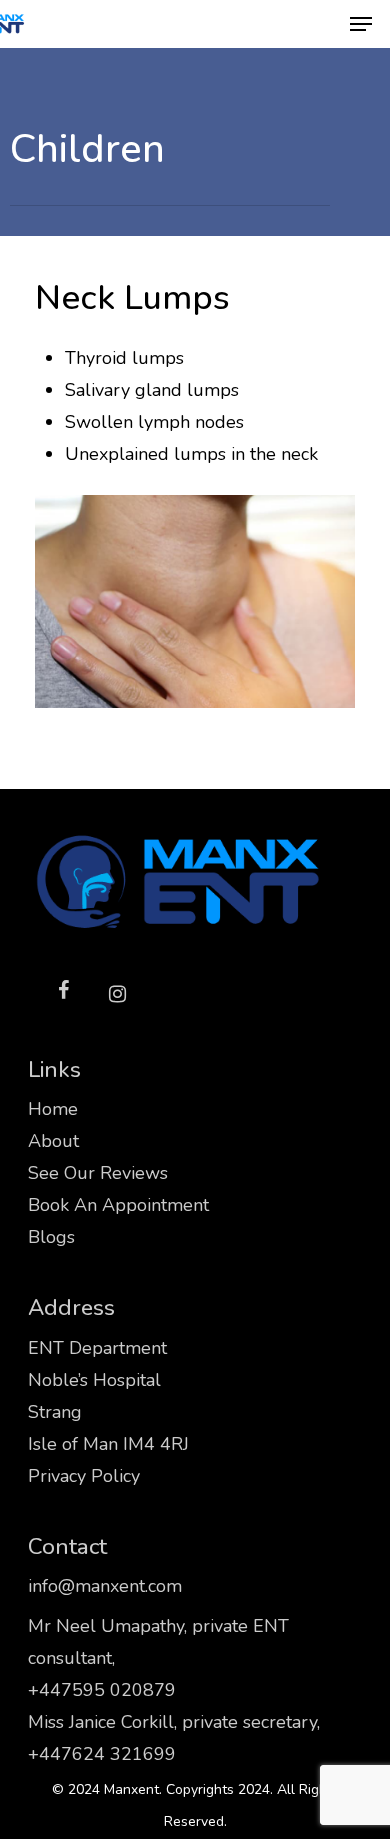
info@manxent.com (105, 1586)
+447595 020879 (102, 1690)
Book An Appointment (118, 1205)
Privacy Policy (84, 1476)
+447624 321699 (102, 1754)
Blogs (51, 1237)
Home (53, 1109)
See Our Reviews (98, 1173)
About (53, 1141)
